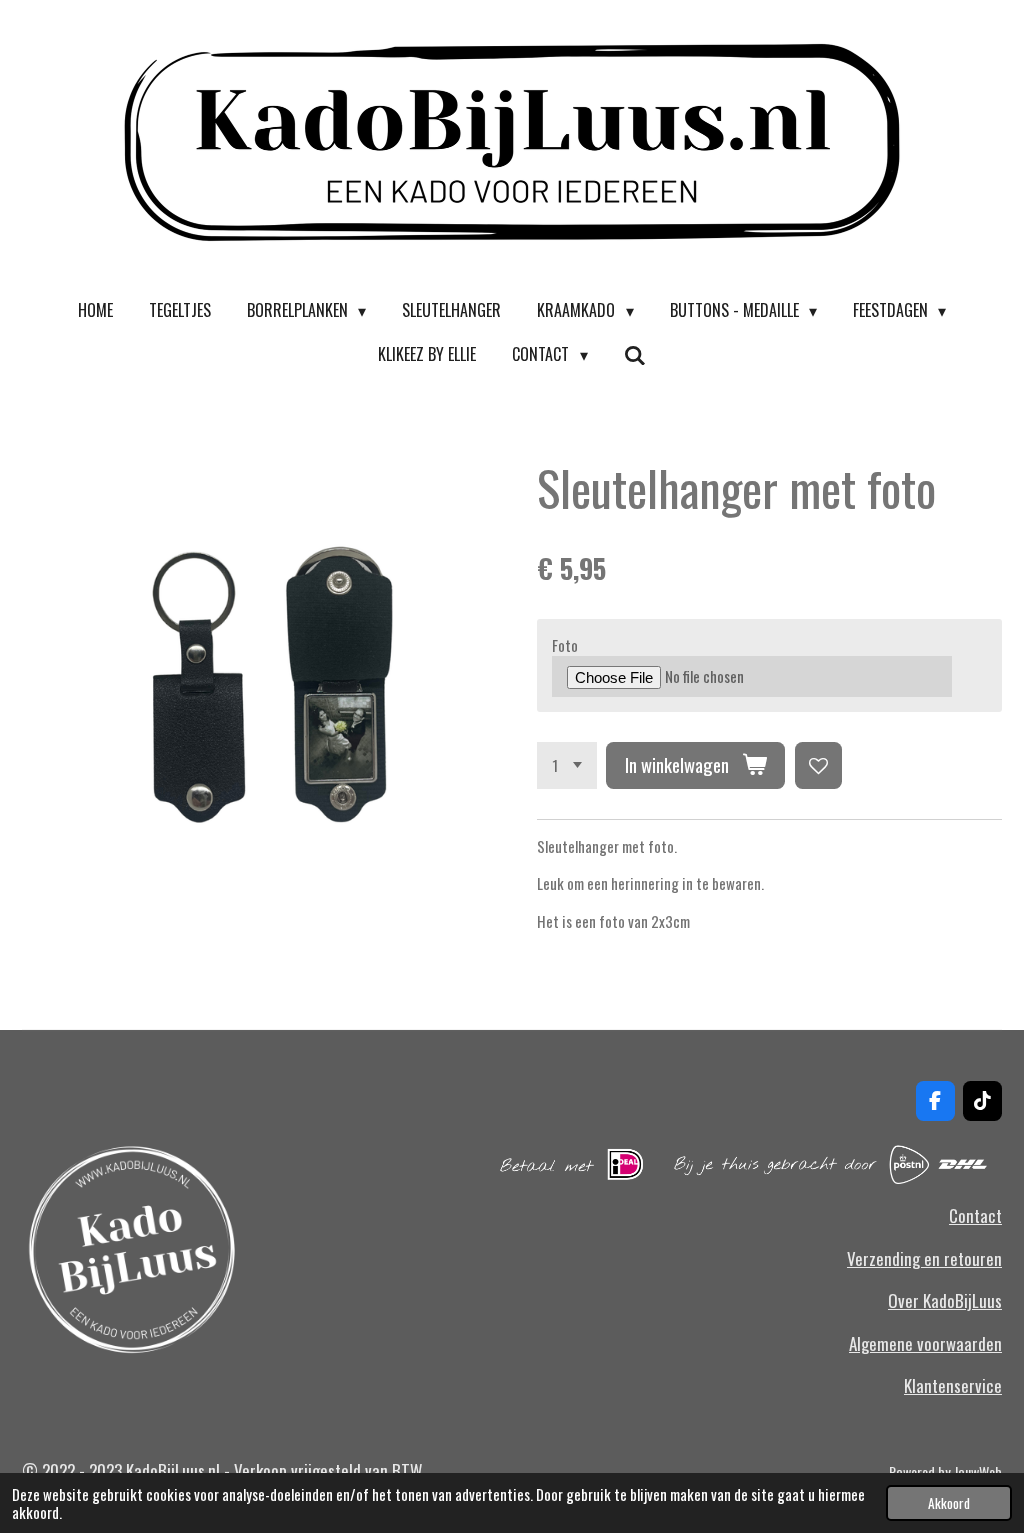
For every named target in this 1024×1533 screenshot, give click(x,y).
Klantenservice (953, 1385)
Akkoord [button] (949, 1503)
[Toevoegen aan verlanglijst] (818, 765)
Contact (975, 1215)
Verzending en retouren (924, 1258)
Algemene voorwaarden (925, 1343)
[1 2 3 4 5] (567, 765)
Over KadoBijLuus (945, 1300)
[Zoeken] (635, 354)
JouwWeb (978, 1471)
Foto (565, 645)
